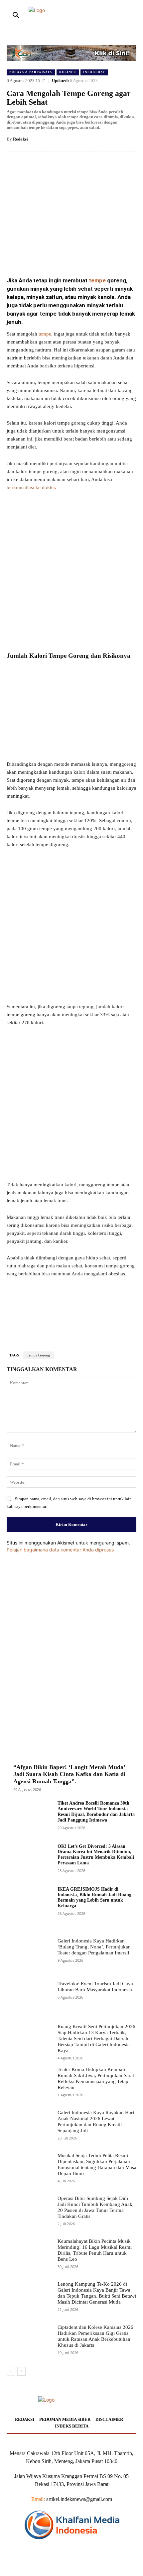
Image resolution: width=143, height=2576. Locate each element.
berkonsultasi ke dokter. (31, 487)
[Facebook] (34, 255)
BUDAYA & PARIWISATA (31, 72)
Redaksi (20, 139)
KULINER (68, 72)
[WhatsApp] (80, 255)
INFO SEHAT (94, 72)
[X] (50, 255)
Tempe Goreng (38, 1355)
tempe (97, 280)
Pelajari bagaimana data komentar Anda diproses (60, 1550)
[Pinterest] (65, 255)
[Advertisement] (71, 571)
